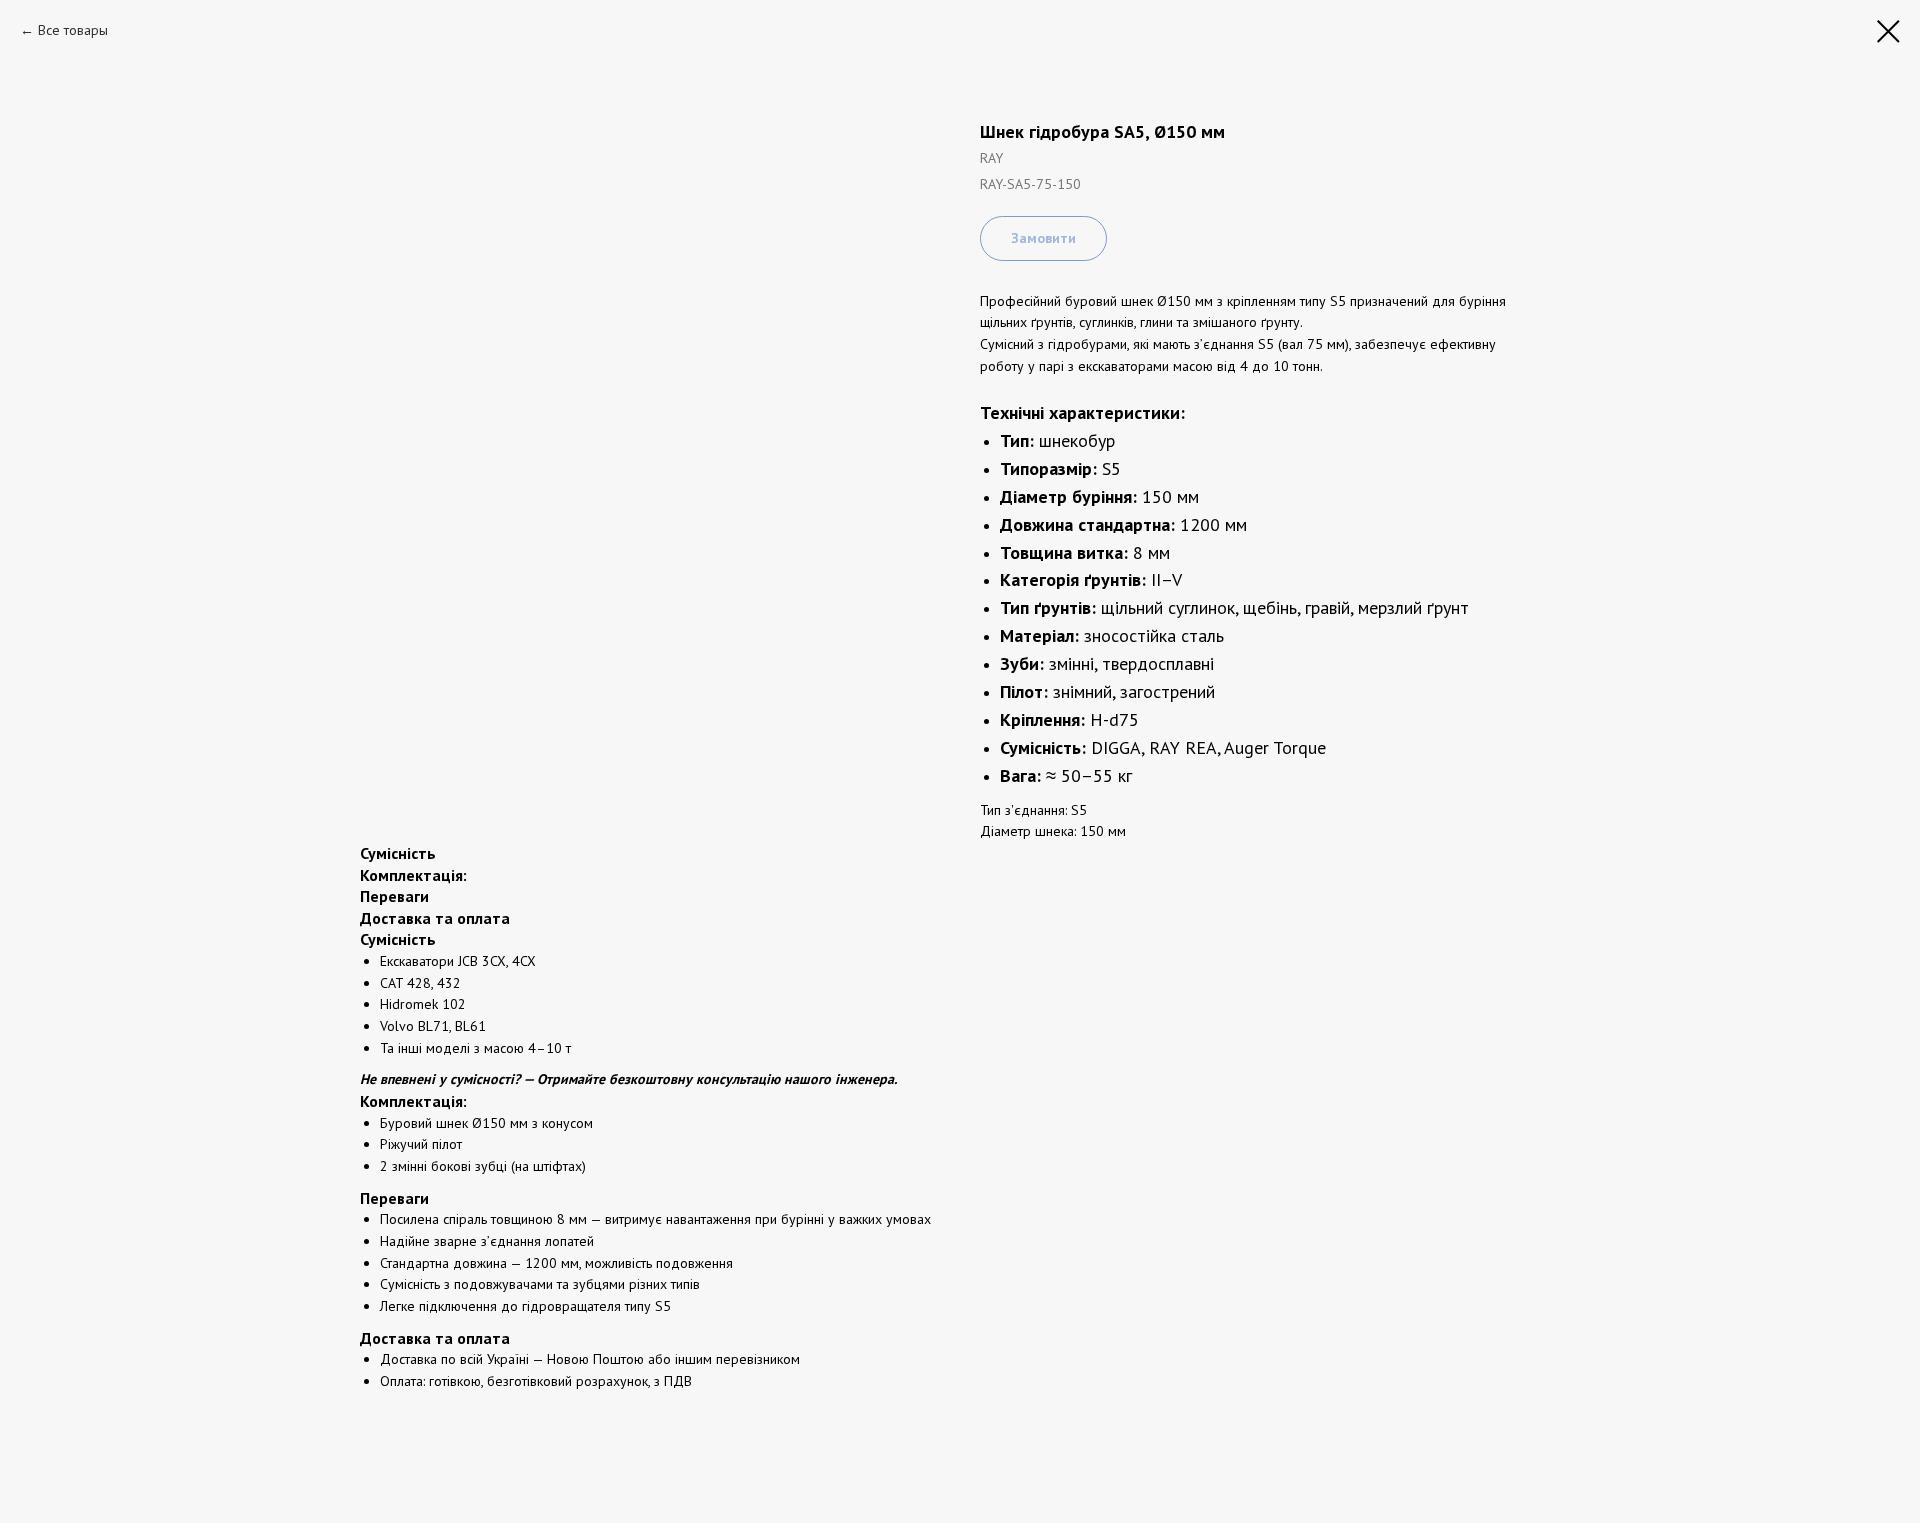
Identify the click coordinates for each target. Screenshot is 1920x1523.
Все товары (73, 30)
